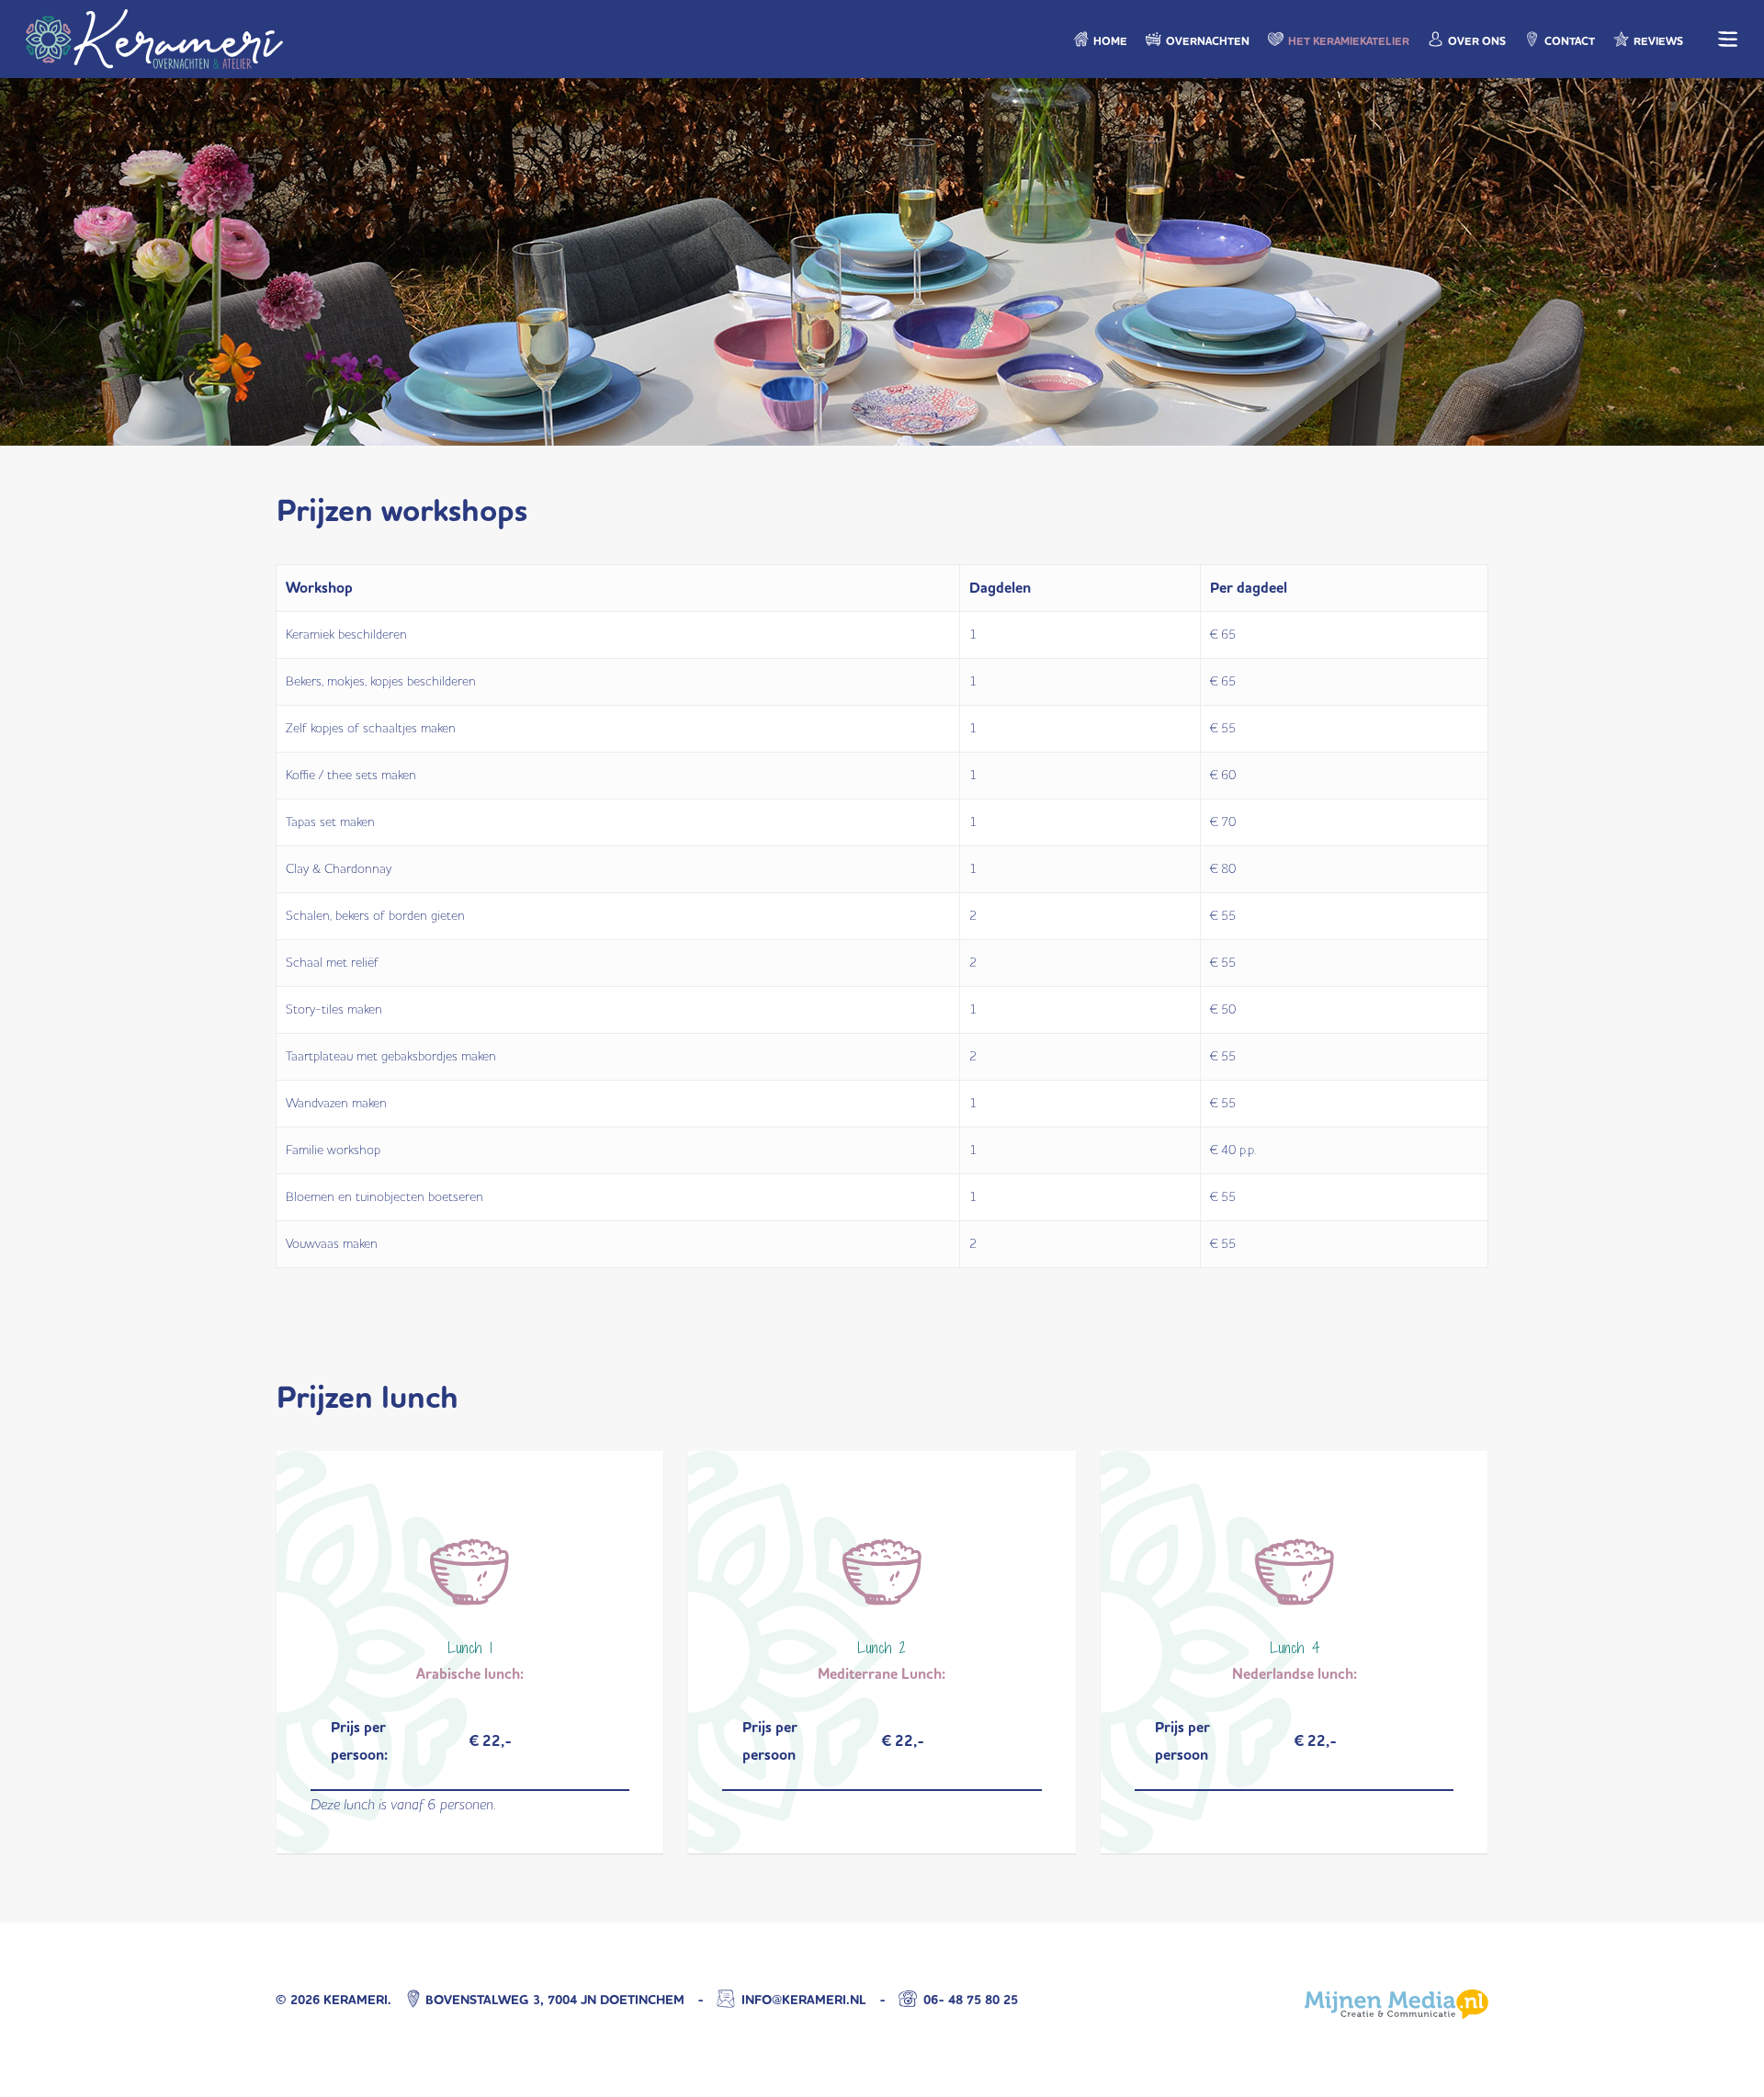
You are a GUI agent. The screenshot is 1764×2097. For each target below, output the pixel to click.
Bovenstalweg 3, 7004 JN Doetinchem (555, 2001)
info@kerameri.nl (802, 2001)
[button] (1728, 39)
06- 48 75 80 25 (969, 2001)
